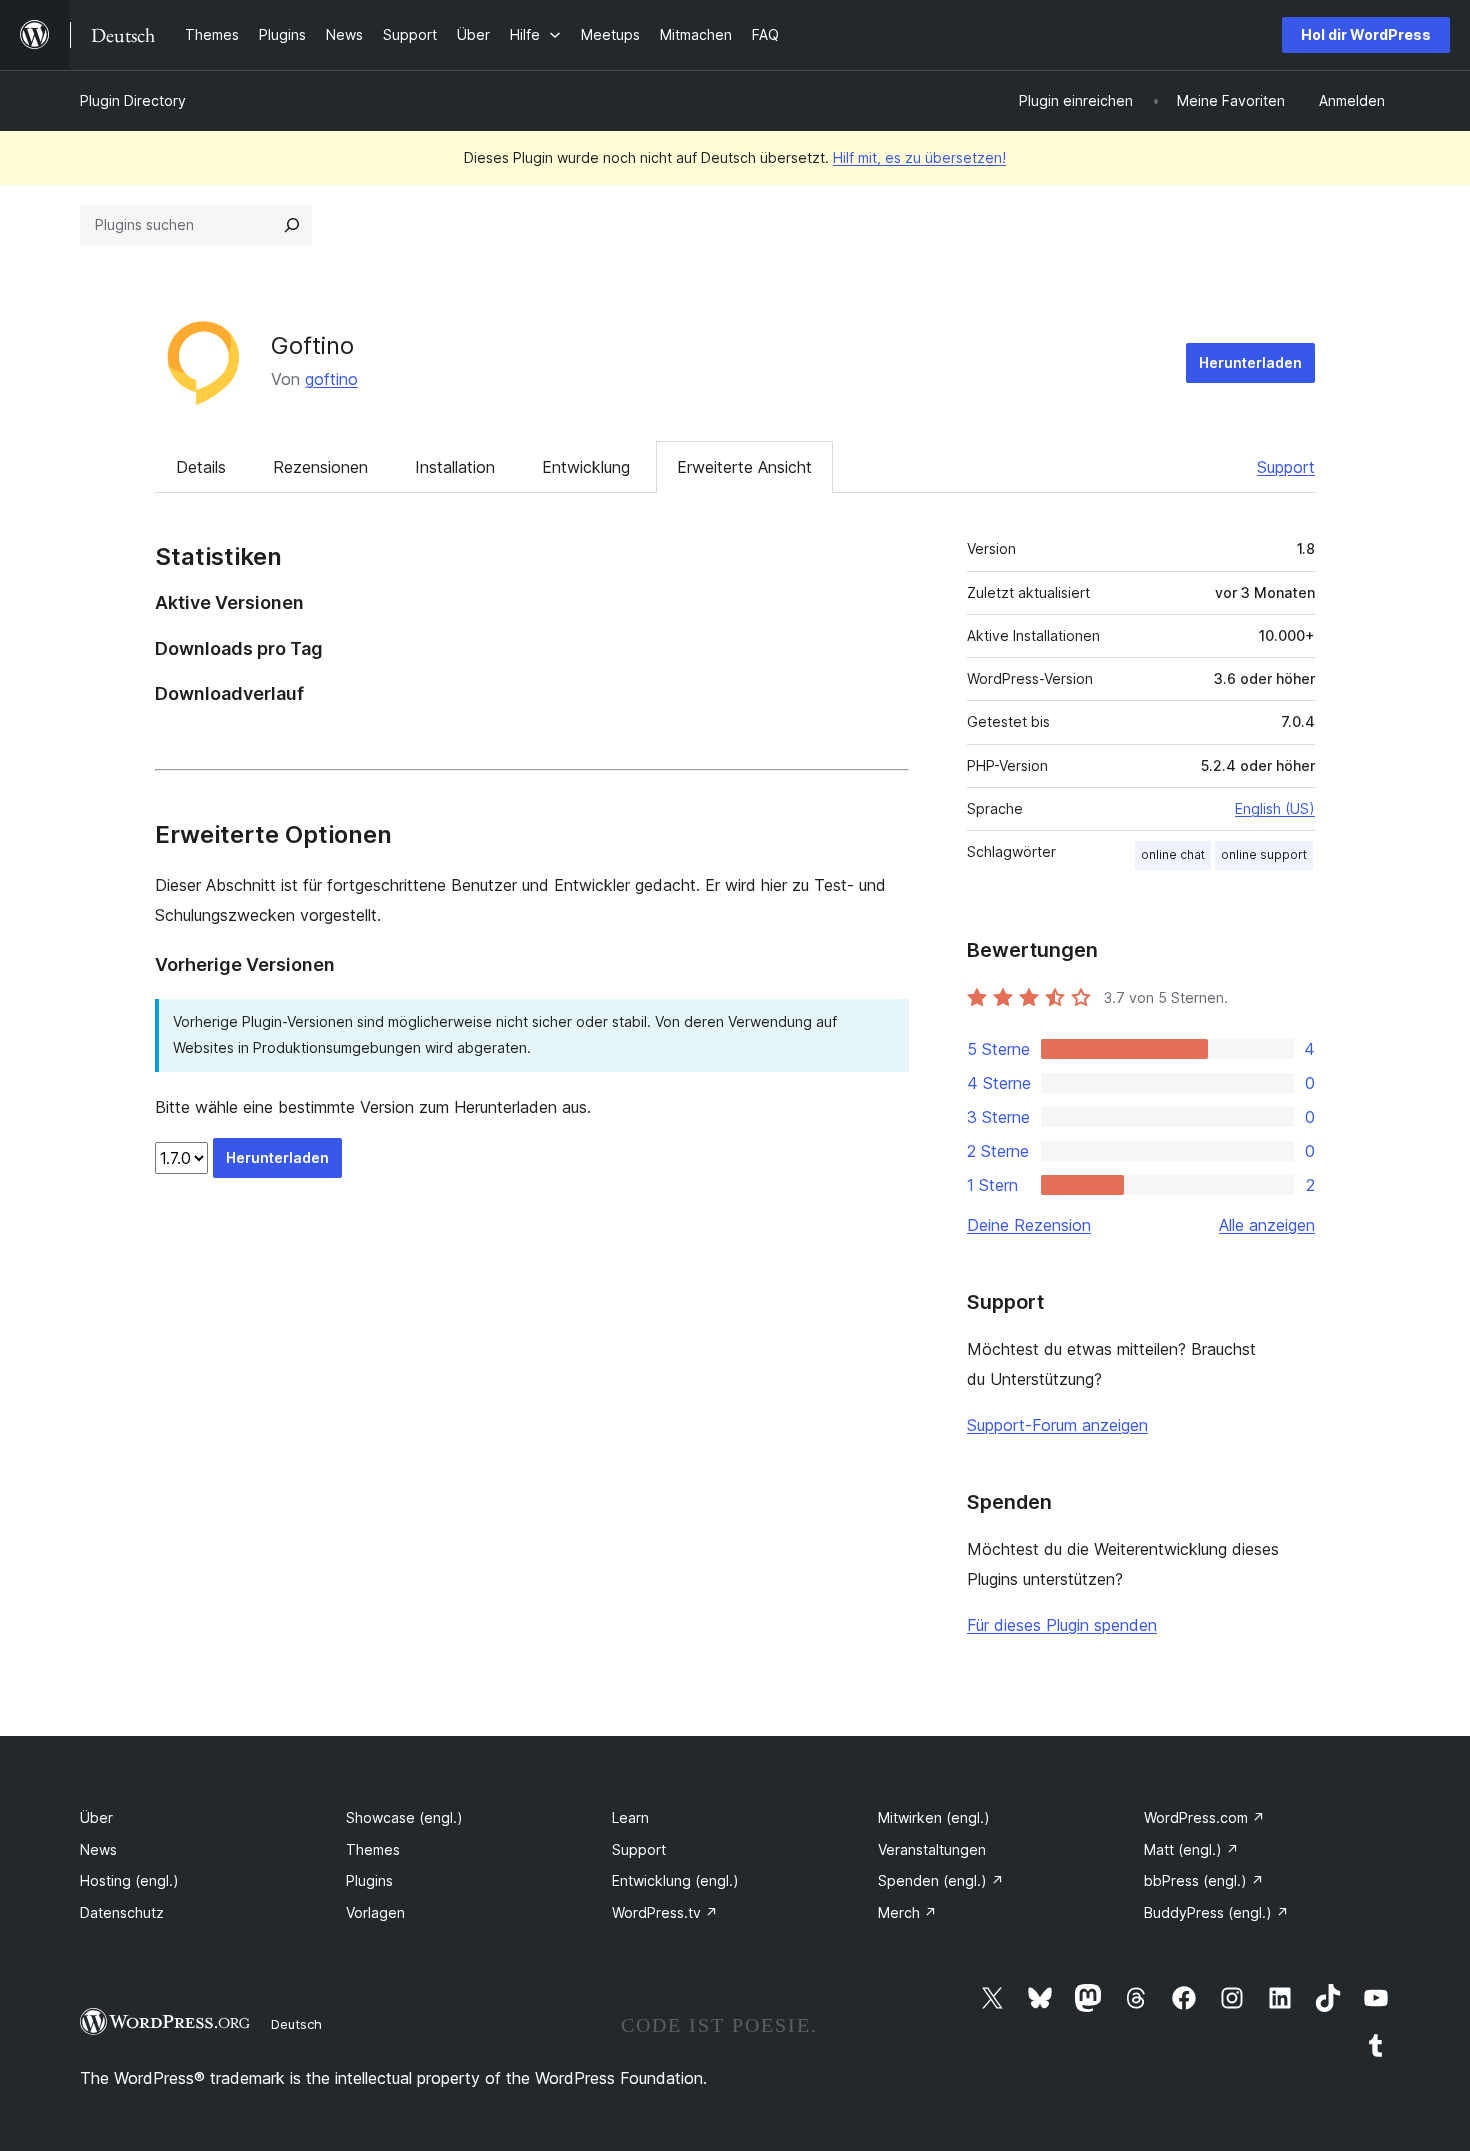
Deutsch (296, 2024)
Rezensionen (320, 467)
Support (1286, 467)
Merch (907, 1912)
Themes (373, 1849)
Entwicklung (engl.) (675, 1880)
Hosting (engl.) (129, 1880)
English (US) (1275, 808)
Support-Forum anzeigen (1057, 1425)
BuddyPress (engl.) (1216, 1912)
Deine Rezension (1029, 1225)
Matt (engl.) (1191, 1849)
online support (1264, 854)
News (98, 1849)
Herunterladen (1250, 362)
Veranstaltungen (932, 1849)
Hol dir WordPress (1366, 34)
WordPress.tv (665, 1912)
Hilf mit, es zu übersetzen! (919, 157)
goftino (331, 379)
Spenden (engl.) (941, 1880)
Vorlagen (375, 1912)
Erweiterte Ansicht (744, 467)
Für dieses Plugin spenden (1062, 1625)
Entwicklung (586, 467)
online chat (1173, 854)
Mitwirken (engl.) (934, 1817)
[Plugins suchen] (292, 225)
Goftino (312, 345)
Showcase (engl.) (404, 1817)
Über (96, 1817)
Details (201, 467)
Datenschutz (122, 1912)
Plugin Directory (133, 100)
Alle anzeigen (1267, 1225)
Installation (455, 467)
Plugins (369, 1880)
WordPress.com (1204, 1817)
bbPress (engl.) (1204, 1880)
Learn (630, 1817)
